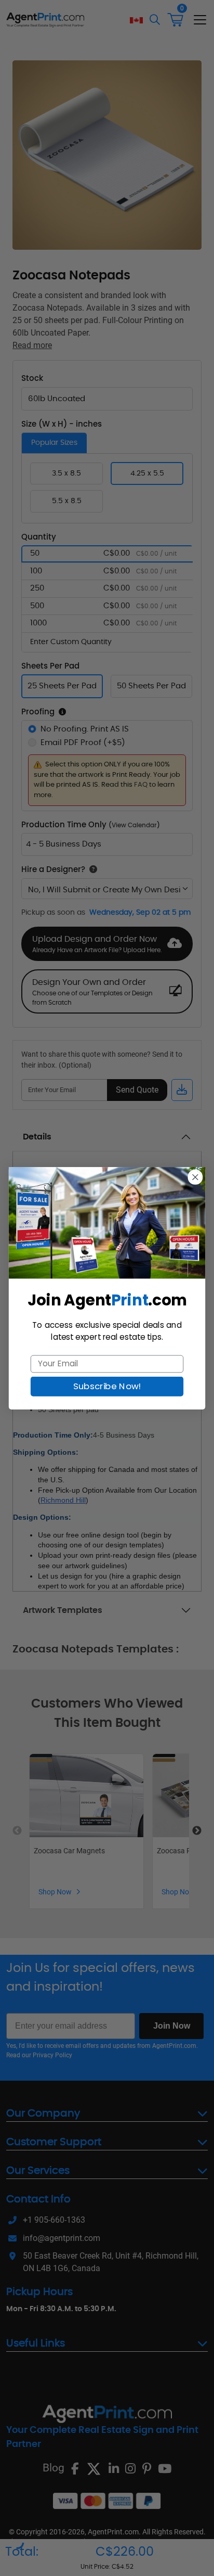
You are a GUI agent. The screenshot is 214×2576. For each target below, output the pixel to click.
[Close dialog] (195, 1177)
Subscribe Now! (107, 1386)
